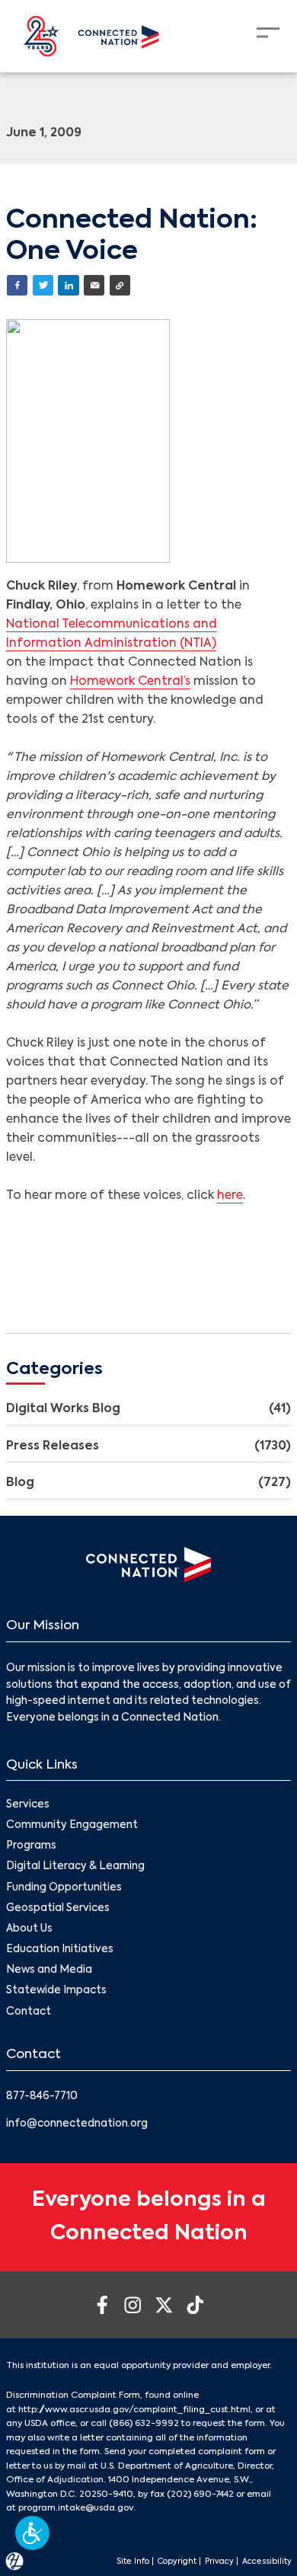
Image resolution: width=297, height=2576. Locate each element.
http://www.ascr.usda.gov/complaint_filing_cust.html (134, 2410)
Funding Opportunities (64, 1888)
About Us (29, 1929)
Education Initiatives (60, 1950)
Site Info (133, 2562)
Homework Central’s (130, 682)
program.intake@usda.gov (76, 2508)
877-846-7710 (42, 2097)
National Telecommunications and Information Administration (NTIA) (112, 634)
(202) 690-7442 (200, 2495)
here (230, 1196)
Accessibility (267, 2562)
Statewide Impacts (56, 1991)
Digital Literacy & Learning (75, 1866)
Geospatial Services (58, 1908)
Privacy (219, 2562)
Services (28, 1805)
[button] (32, 2533)
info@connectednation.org (77, 2124)
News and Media (49, 1970)
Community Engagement (72, 1825)
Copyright (177, 2562)
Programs (31, 1846)
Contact (29, 2012)
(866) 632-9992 (144, 2424)
